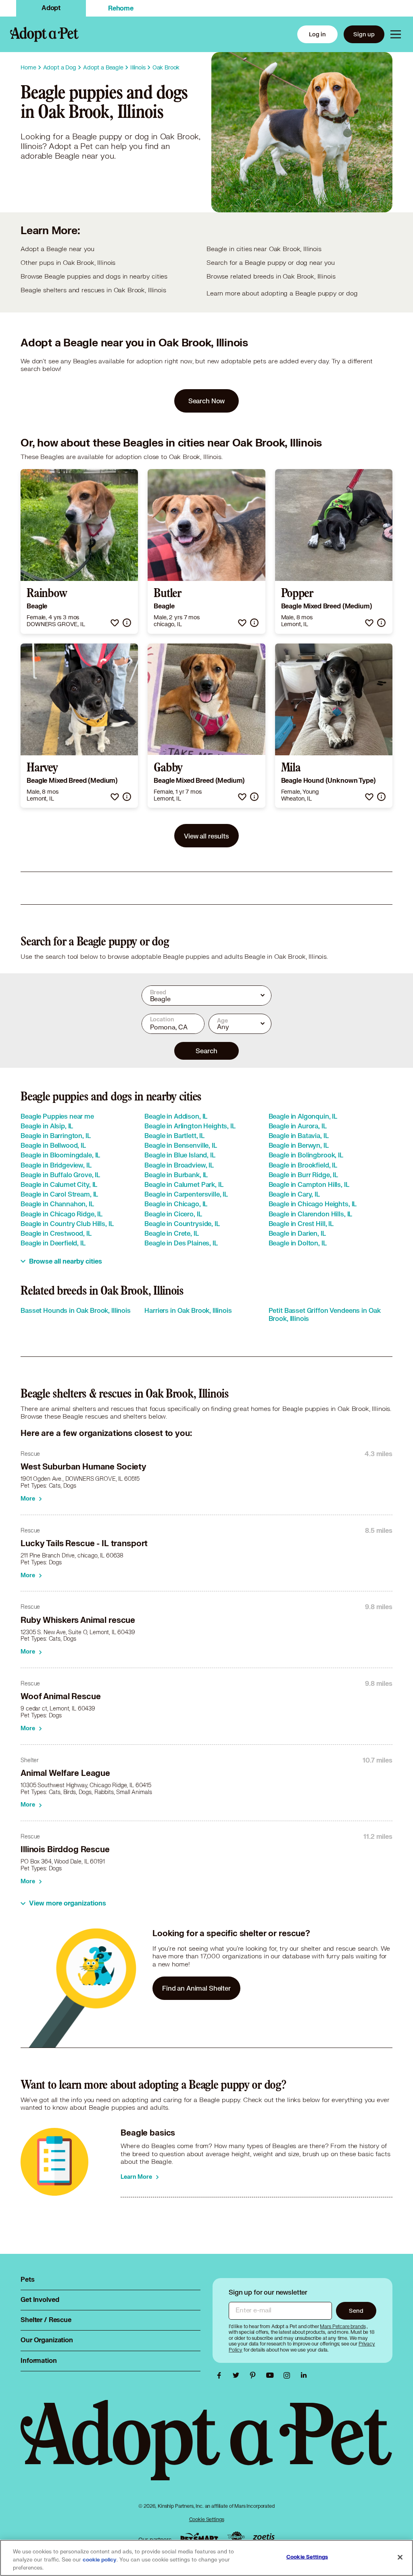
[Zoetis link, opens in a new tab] (264, 2537)
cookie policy (100, 2560)
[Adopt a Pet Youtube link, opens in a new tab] (272, 2375)
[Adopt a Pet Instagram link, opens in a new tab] (289, 2375)
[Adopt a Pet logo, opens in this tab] (206, 2448)
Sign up (364, 34)
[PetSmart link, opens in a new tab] (199, 2537)
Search (206, 1051)
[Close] (400, 2557)
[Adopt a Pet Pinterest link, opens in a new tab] (255, 2375)
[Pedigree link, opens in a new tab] (236, 2538)
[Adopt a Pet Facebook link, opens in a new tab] (221, 2375)
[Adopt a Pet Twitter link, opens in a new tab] (238, 2375)
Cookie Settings (207, 2519)
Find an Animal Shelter (196, 1988)
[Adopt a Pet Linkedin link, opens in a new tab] (304, 2375)
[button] (115, 623)
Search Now (207, 401)
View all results (206, 836)
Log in (317, 34)
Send (356, 2311)
